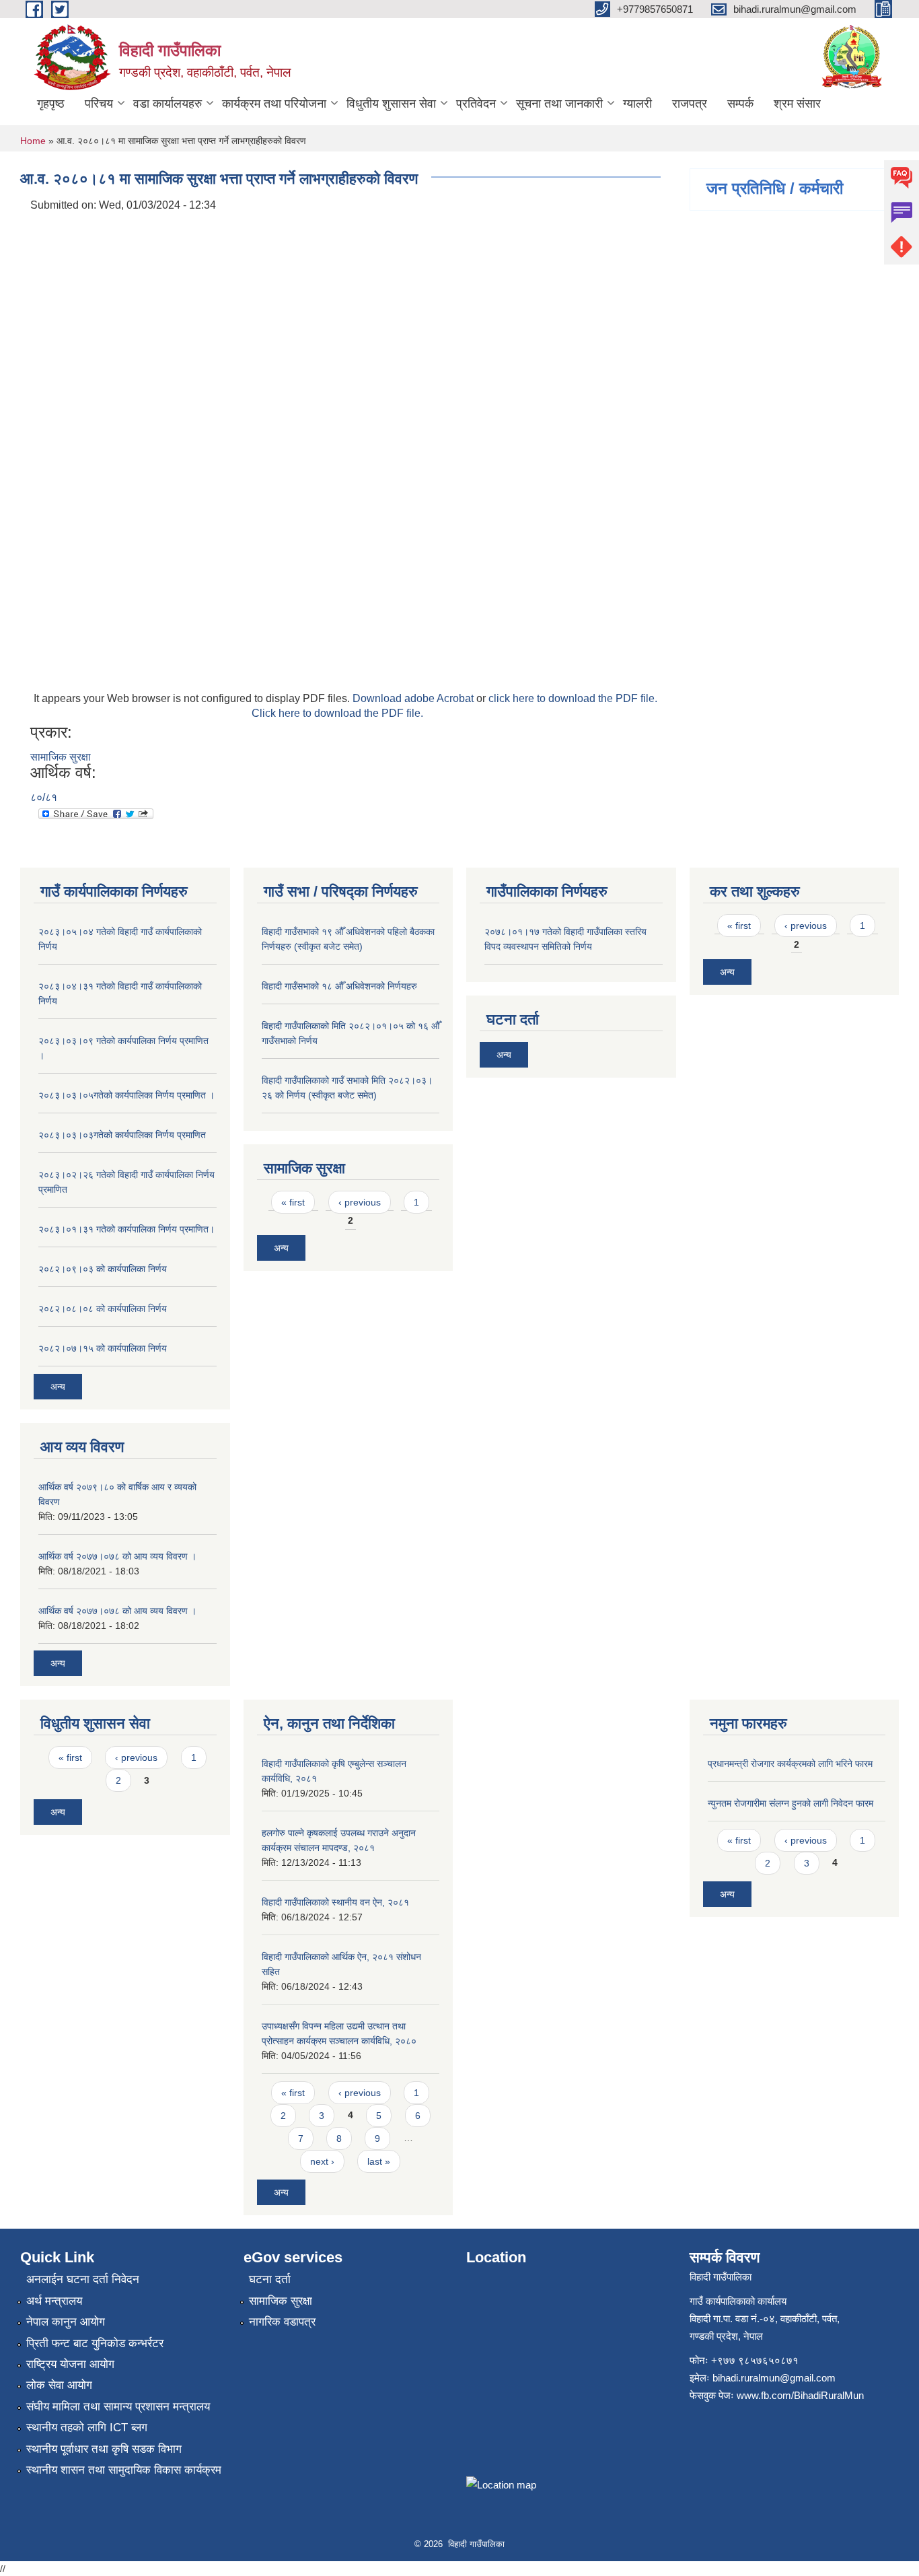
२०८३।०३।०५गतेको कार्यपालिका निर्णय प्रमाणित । (126, 1095)
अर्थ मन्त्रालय (54, 2301)
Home (33, 141)
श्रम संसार (797, 104)
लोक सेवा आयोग (59, 2385)
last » (379, 2161)
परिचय (99, 104)
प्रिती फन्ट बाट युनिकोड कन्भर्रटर (95, 2343)
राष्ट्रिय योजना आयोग (70, 2364)
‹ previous (360, 1202)
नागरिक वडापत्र (282, 2322)
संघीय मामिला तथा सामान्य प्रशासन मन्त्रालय (118, 2407)
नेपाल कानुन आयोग (66, 2322)
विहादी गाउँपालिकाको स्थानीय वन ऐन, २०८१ (335, 1902)
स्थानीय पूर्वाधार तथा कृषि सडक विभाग (104, 2449)
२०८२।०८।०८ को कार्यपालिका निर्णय (103, 1309)
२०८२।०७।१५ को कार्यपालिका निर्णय (103, 1348)
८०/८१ (44, 797)
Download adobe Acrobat (414, 698)
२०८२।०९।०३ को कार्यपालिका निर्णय (103, 1269)
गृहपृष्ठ (51, 104)
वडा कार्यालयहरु (168, 104)
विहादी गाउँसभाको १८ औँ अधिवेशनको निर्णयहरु (339, 986)
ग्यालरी (637, 104)
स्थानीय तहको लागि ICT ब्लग (87, 2428)
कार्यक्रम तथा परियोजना (274, 104)
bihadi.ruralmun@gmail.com (774, 2378)
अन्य (58, 1387)
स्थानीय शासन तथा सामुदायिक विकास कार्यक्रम (124, 2470)
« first (293, 1202)
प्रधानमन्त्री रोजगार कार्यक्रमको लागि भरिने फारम (790, 1764)
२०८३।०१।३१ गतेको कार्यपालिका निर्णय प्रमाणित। (126, 1229)
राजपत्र (690, 104)
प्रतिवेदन (476, 104)
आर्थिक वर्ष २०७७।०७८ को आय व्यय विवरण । (117, 1556)
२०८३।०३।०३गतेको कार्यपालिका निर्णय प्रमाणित (122, 1135)
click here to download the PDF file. (573, 698)
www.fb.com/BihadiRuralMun (800, 2395)
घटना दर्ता (270, 2279)
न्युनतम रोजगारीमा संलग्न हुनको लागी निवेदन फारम (791, 1803)
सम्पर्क (740, 104)
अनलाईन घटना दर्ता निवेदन (83, 2279)
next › (322, 2161)
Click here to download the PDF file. (337, 713)
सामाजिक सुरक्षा (61, 757)
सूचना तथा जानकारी (559, 104)
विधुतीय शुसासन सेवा (391, 104)
